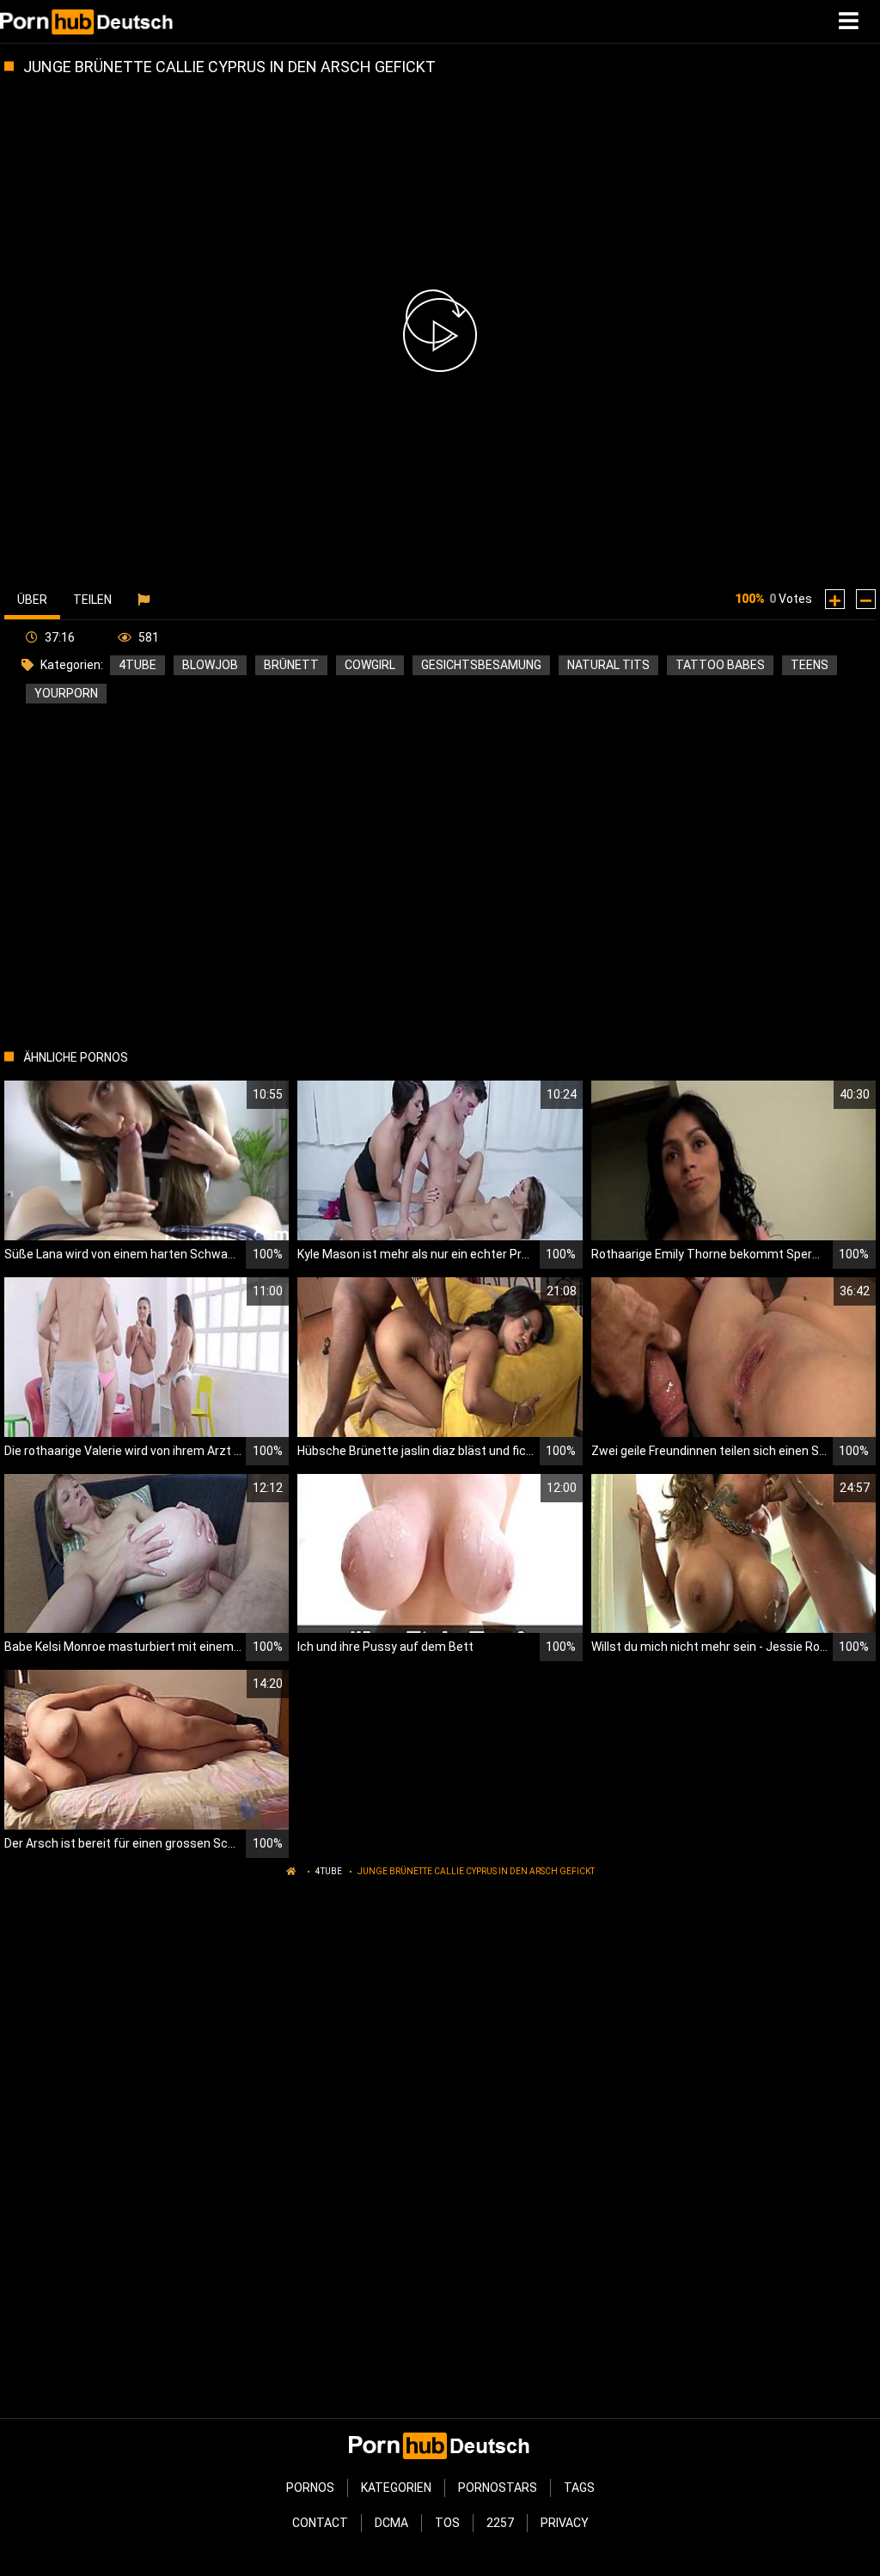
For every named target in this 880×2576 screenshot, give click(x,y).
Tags (579, 2488)
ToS (447, 2523)
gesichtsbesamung (481, 665)
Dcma (391, 2523)
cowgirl (370, 665)
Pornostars (498, 2488)
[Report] (146, 600)
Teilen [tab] (92, 600)
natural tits (608, 665)
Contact (320, 2523)
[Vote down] (866, 599)
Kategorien (396, 2488)
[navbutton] (851, 21)
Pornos (310, 2488)
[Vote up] (835, 599)
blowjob (210, 665)
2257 (500, 2523)
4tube (137, 665)
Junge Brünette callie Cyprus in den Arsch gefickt (476, 1871)
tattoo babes (720, 665)
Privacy (565, 2523)
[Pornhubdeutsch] (87, 21)
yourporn (66, 693)
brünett (291, 665)
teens (810, 665)
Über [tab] (32, 600)
